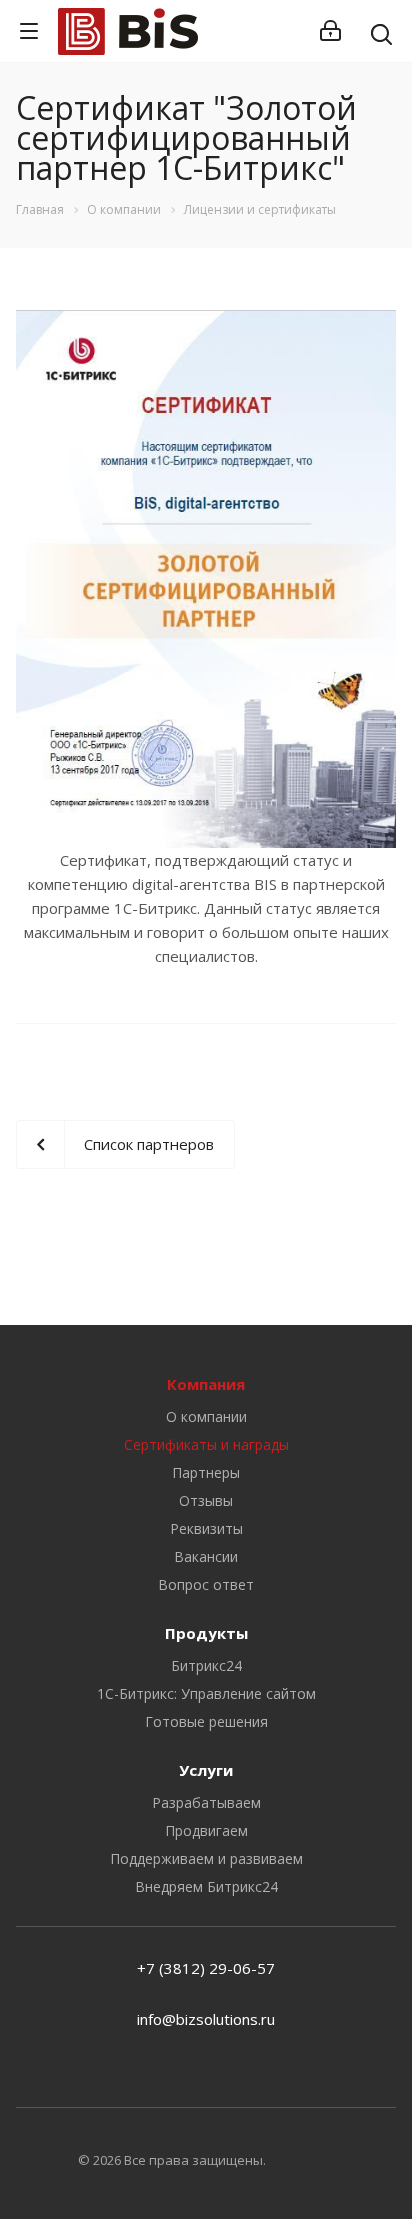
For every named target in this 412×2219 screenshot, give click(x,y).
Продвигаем (206, 1830)
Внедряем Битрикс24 (206, 1886)
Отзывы (206, 1500)
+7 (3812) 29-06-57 (206, 1968)
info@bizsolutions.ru (206, 2019)
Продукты (206, 1633)
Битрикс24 (206, 1665)
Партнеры (206, 1472)
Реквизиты (206, 1528)
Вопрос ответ (206, 1584)
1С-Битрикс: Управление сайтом (206, 1693)
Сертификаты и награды (206, 1444)
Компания (206, 1384)
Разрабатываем (206, 1802)
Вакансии (206, 1556)
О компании (206, 1416)
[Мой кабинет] (330, 31)
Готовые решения (206, 1721)
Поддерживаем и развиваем (206, 1858)
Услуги (206, 1770)
